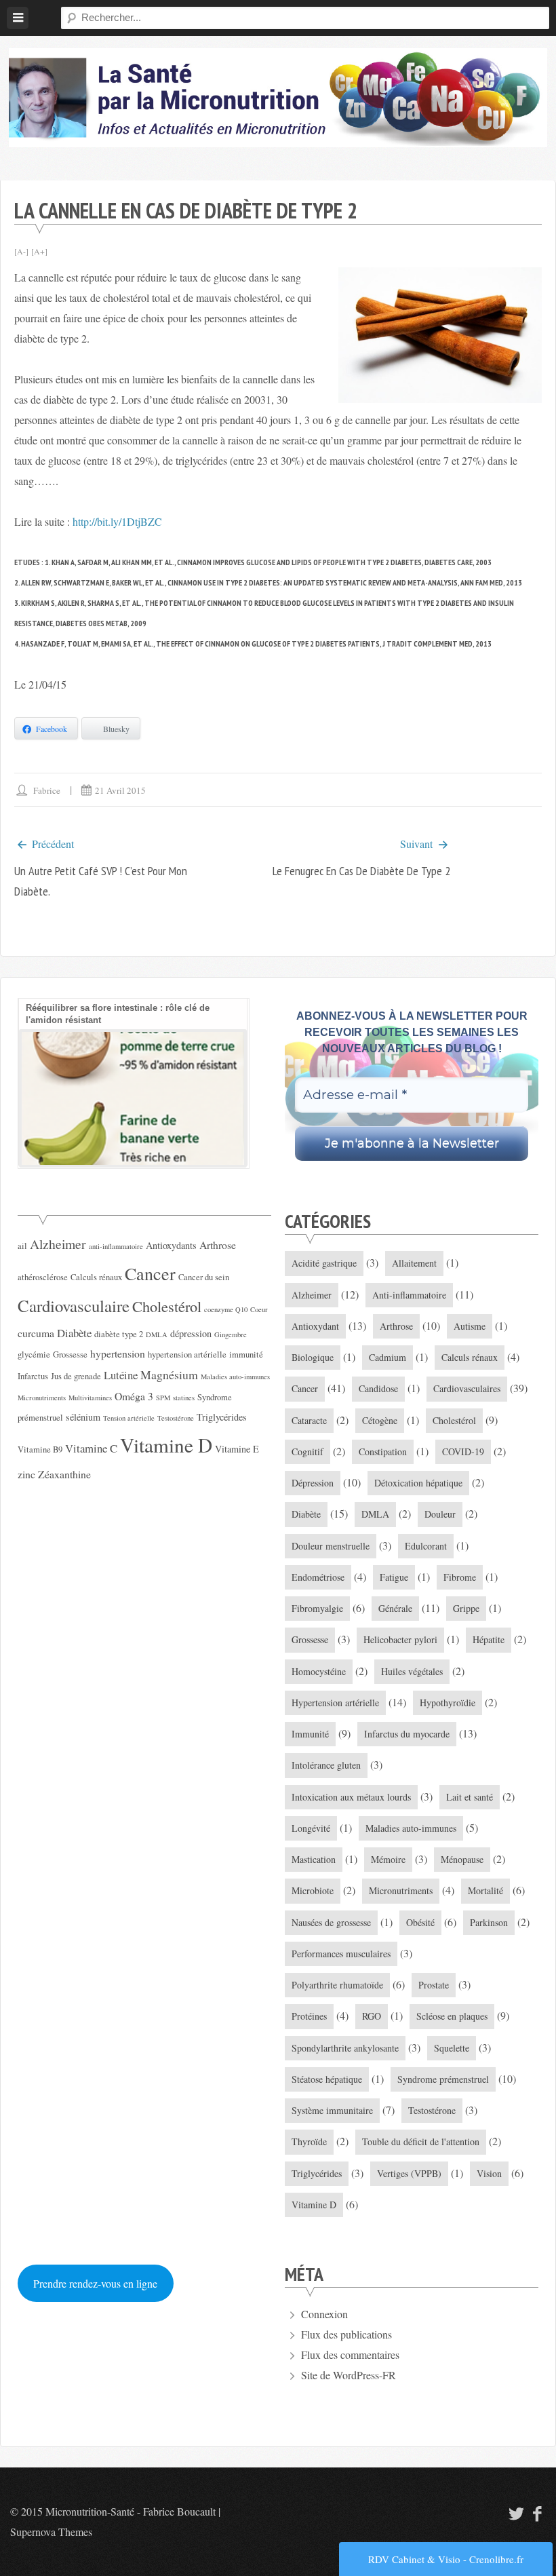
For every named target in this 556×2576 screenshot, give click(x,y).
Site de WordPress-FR (349, 2375)
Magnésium (169, 1374)
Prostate (434, 1985)
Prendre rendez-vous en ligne (95, 2283)
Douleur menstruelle (331, 1546)
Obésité (420, 1922)
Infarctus (33, 1376)
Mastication (314, 1859)
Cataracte (309, 1420)
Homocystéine (319, 1671)
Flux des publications (346, 2334)
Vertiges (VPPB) (409, 2173)
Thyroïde (309, 2141)
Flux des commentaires (350, 2354)
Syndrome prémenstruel (443, 2079)
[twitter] (515, 2513)
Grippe (466, 1608)
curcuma (36, 1333)
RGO (372, 2016)
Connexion (324, 2314)
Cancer (150, 1273)
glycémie (34, 1354)
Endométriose (318, 1577)
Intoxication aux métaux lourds (351, 1797)
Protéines (309, 2016)
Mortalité (485, 1890)
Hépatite (489, 1639)
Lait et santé (470, 1797)
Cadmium (388, 1357)
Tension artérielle (129, 1418)
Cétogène (380, 1420)
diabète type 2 (119, 1334)
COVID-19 (463, 1452)
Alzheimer (58, 1244)
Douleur (440, 1514)
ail (22, 1246)
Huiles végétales (412, 1671)
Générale (395, 1608)
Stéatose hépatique (327, 2079)
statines (184, 1398)
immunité (246, 1354)
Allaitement (414, 1263)
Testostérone (176, 1418)
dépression (191, 1333)
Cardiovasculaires (467, 1388)
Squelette (452, 2048)
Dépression (313, 1483)
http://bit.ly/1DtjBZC (117, 521)
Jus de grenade (76, 1376)
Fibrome (460, 1577)
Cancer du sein (204, 1277)
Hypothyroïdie (448, 1703)
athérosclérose (43, 1277)
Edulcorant (426, 1546)
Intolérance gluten (326, 1765)
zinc (26, 1474)
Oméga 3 (134, 1396)
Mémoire (388, 1859)
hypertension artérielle (187, 1354)
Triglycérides (222, 1417)
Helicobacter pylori (400, 1639)
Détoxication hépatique (418, 1483)
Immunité (310, 1734)
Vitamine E (237, 1449)
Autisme (470, 1326)
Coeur (259, 1309)
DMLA (157, 1334)
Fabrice (47, 790)
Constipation (383, 1452)
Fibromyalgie (317, 1608)
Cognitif (307, 1452)
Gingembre (231, 1334)
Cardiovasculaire (74, 1306)
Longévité (311, 1828)
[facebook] (538, 2513)
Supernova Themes (51, 2532)
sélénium (83, 1417)
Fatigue (394, 1577)
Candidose (378, 1388)
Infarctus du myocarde (407, 1734)
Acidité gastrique (324, 1263)
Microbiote (313, 1890)
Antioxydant (315, 1326)
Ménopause (462, 1859)
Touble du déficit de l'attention (421, 2141)
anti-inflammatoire (116, 1246)
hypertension (118, 1353)
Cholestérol (167, 1306)
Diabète (74, 1333)
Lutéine (121, 1375)
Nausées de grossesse (331, 1922)
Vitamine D (166, 1445)
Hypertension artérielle (335, 1703)
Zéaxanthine (64, 1474)
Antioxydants (171, 1245)
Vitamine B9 (40, 1449)
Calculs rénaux (96, 1277)
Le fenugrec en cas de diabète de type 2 (361, 871)
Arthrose (218, 1245)
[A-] (21, 251)
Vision (489, 2173)
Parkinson (489, 1922)
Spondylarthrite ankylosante (345, 2048)
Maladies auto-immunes (235, 1377)
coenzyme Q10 (226, 1309)
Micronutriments (42, 1398)
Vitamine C (91, 1448)
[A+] (39, 251)
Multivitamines (90, 1398)
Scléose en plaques (452, 2016)
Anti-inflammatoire (409, 1295)
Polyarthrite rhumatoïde (337, 1985)
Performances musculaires (341, 1954)
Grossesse (70, 1354)
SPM (163, 1398)
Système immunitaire (332, 2110)
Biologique (313, 1357)
